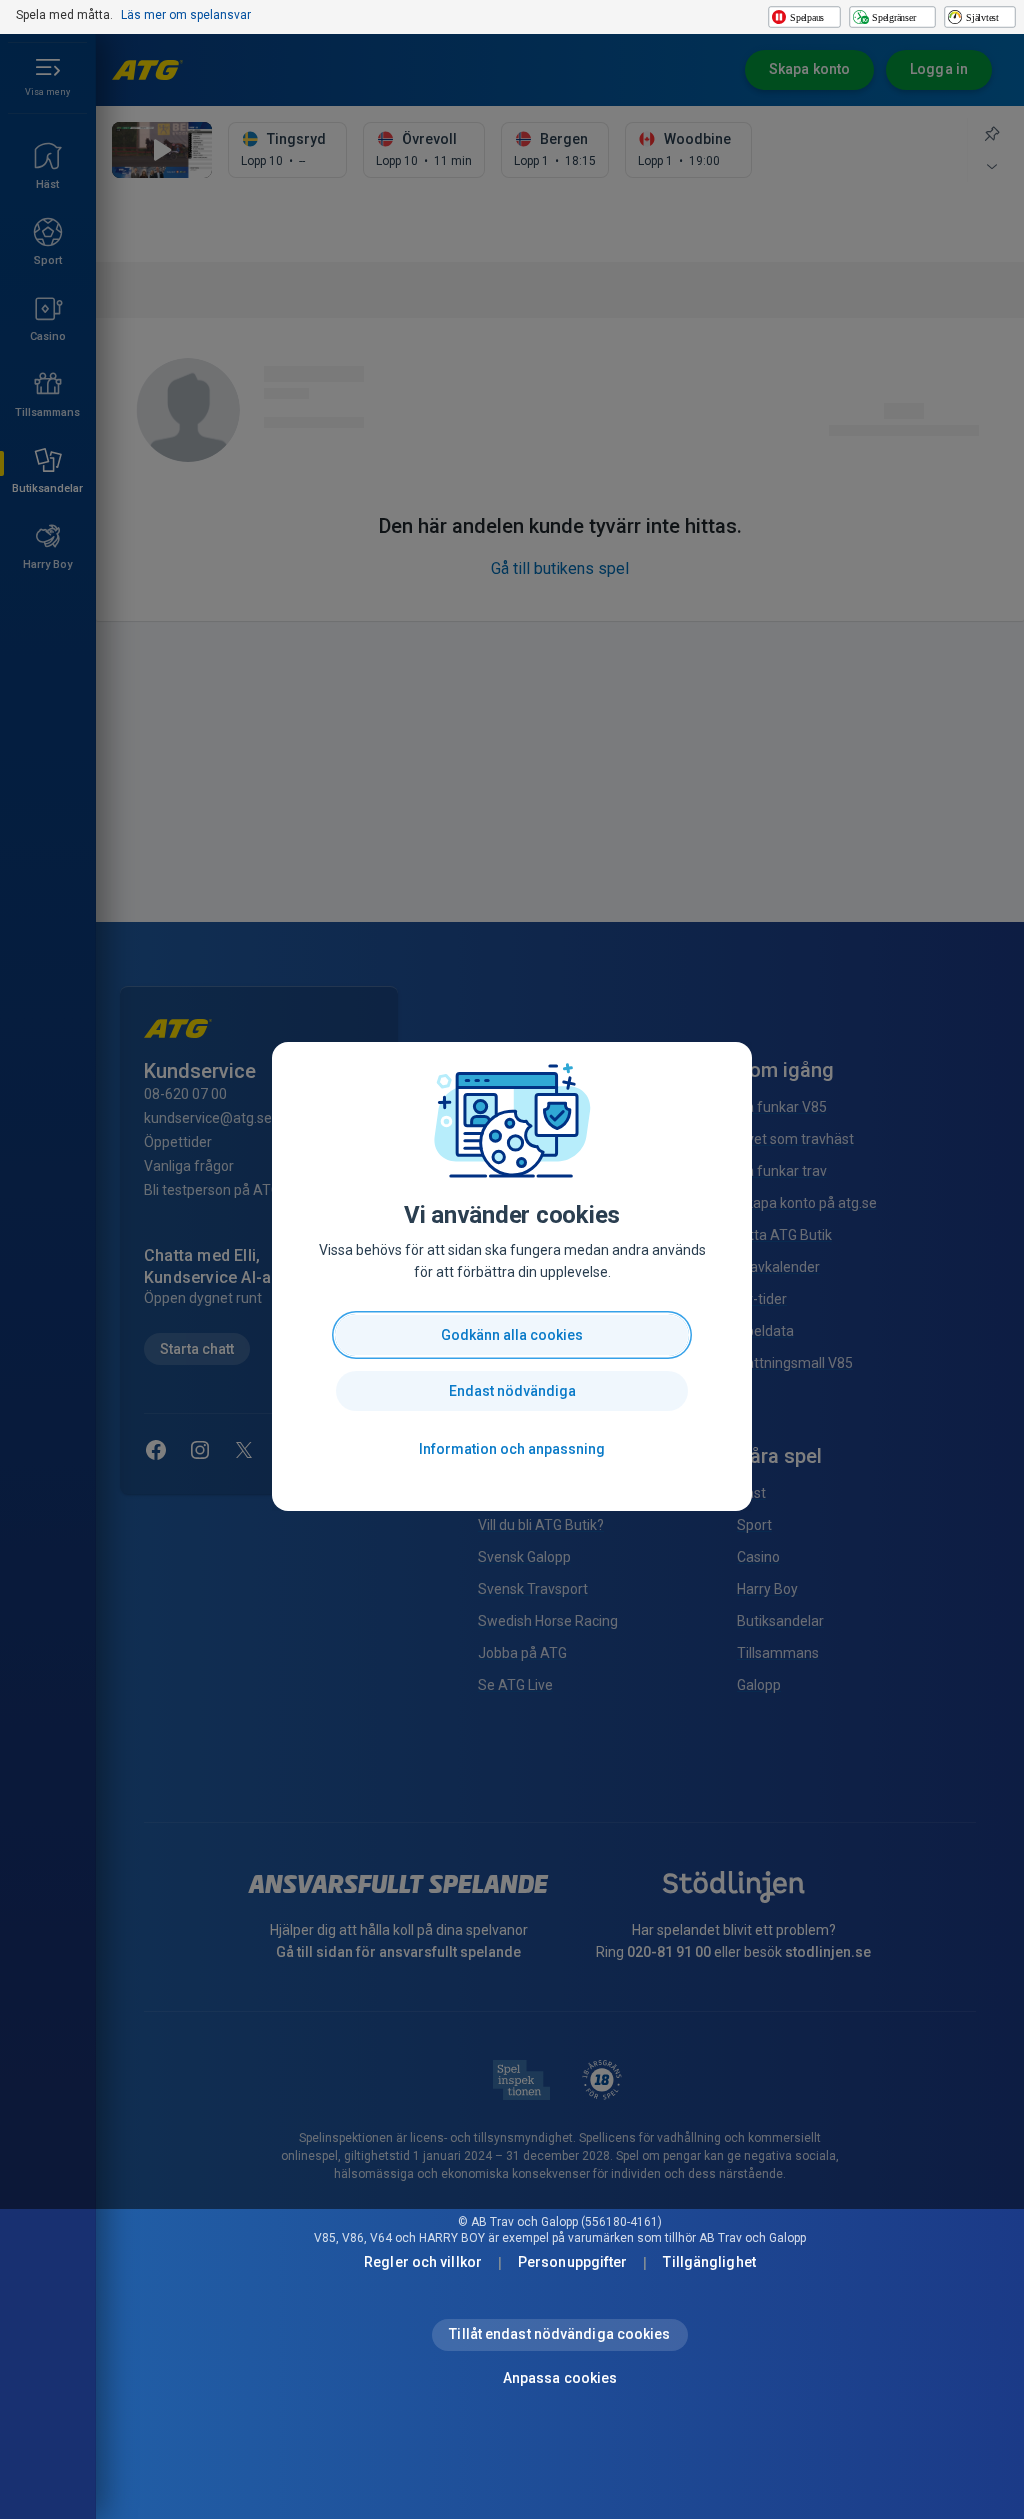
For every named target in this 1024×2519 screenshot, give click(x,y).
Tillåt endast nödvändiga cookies (559, 2334)
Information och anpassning (512, 1449)
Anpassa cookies (560, 2378)
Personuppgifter (573, 2262)
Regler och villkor (423, 2262)
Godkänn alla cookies (512, 1335)
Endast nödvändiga (512, 1391)
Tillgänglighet (709, 2262)
